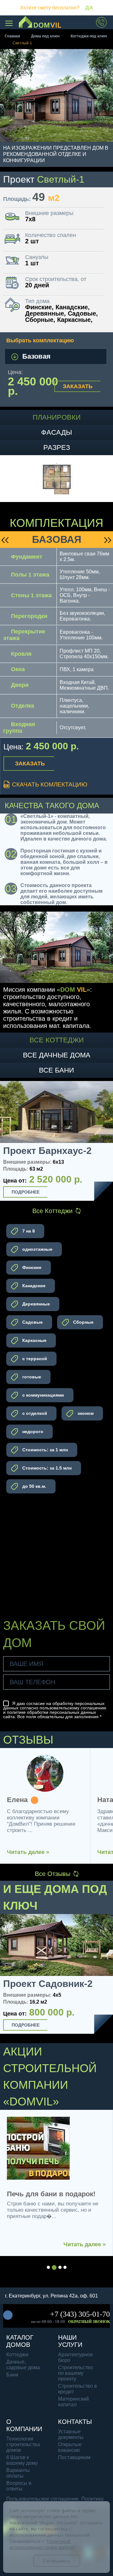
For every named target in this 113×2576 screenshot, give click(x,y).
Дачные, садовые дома (23, 2365)
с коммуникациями (43, 1395)
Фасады (56, 432)
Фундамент (27, 557)
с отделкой (34, 1413)
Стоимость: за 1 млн (44, 1450)
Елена (17, 1800)
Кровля (21, 654)
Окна (18, 669)
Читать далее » (28, 1852)
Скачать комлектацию (49, 784)
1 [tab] (48, 2267)
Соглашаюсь (57, 2561)
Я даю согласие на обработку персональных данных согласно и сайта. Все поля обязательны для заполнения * (55, 1710)
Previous (7, 1142)
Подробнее (26, 1192)
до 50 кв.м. (34, 1486)
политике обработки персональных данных (51, 1712)
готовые (31, 1377)
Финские (31, 1267)
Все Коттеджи (57, 1040)
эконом (85, 1413)
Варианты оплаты (18, 2473)
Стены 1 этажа (31, 595)
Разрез (57, 447)
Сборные (83, 1322)
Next (106, 1142)
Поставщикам (74, 2457)
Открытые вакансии (70, 2447)
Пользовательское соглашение (43, 2499)
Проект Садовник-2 (48, 1984)
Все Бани (56, 1070)
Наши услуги (70, 2341)
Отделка (23, 706)
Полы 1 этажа (30, 575)
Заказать (78, 386)
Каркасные (34, 1340)
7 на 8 (28, 1231)
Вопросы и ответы (19, 2486)
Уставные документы (71, 2434)
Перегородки (29, 616)
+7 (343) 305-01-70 (80, 2314)
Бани (12, 2375)
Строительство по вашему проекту (75, 2373)
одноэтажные (37, 1249)
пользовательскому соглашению (73, 1708)
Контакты (75, 2422)
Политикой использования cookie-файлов (42, 2544)
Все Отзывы (53, 1874)
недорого (32, 1431)
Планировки (57, 417)
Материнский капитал (73, 2402)
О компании (24, 2425)
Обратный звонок (89, 2322)
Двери (20, 685)
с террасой (34, 1359)
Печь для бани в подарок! (51, 2194)
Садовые (32, 1322)
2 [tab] (54, 2267)
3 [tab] (60, 2267)
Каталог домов (20, 2341)
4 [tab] (65, 2267)
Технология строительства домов (23, 2444)
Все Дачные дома (57, 1055)
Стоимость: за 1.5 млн (46, 1468)
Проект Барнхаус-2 (47, 1151)
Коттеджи (17, 2355)
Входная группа (19, 728)
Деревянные (35, 1304)
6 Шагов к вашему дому (22, 2460)
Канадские (33, 1286)
